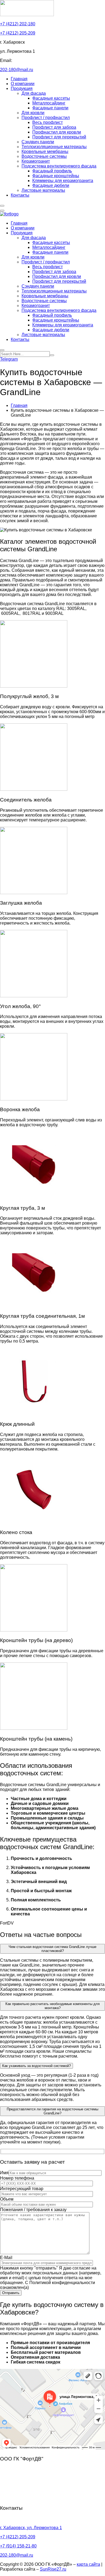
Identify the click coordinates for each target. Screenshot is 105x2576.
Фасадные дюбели (51, 185)
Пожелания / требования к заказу (33, 2210)
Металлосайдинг (49, 103)
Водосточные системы (44, 156)
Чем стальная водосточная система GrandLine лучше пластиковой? (52, 1949)
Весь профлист (48, 122)
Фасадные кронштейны (56, 176)
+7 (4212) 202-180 (18, 24)
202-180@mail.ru (17, 70)
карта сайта (88, 2564)
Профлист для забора (54, 127)
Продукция (22, 88)
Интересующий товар (22, 2189)
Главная (19, 79)
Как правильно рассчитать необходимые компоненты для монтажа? (52, 2006)
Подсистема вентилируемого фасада (59, 166)
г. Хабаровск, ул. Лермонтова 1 (31, 2528)
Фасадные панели (50, 108)
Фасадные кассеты (51, 98)
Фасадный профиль (52, 171)
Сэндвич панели (38, 142)
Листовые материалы (43, 190)
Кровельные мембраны (45, 151)
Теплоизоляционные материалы (54, 147)
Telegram (9, 359)
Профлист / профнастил (46, 118)
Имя (4, 2173)
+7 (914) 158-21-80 (18, 2546)
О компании (23, 84)
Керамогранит (36, 161)
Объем (7, 2199)
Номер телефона (17, 2178)
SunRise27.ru (53, 2569)
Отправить (11, 2293)
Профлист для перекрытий (59, 137)
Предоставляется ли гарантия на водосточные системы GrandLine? (52, 2111)
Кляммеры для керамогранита (63, 181)
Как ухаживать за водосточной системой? (36, 2066)
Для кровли (33, 113)
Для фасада (34, 93)
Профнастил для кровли (57, 132)
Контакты (20, 195)
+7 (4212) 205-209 (18, 33)
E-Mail (6, 2258)
